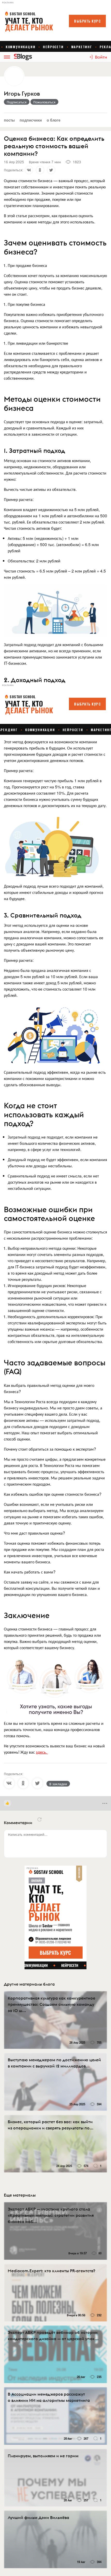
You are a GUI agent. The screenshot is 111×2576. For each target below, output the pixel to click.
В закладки (58, 1784)
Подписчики (31, 120)
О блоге (54, 120)
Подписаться (17, 102)
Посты (9, 120)
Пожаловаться (44, 102)
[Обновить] (39, 1819)
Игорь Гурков (22, 94)
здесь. (42, 1752)
